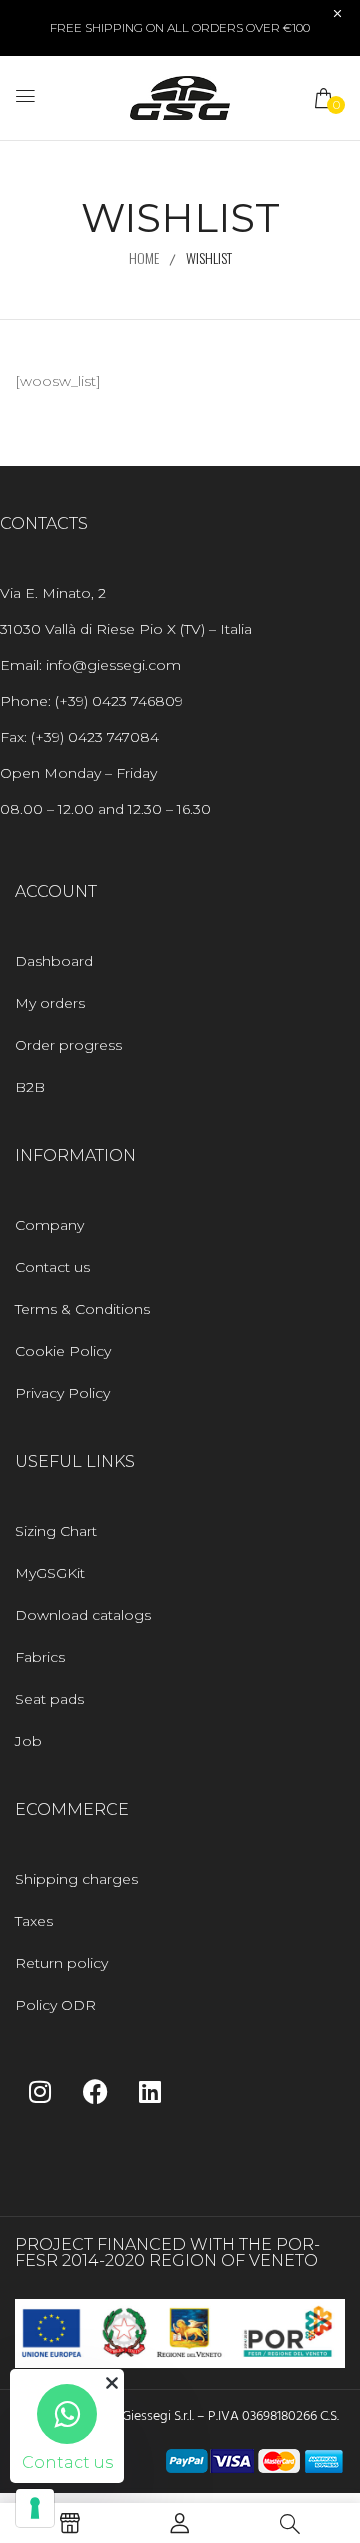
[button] (325, 98)
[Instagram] (40, 2091)
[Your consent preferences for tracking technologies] (35, 2508)
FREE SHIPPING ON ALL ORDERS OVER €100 (180, 27)
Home (144, 257)
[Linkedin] (150, 2091)
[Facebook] (95, 2091)
